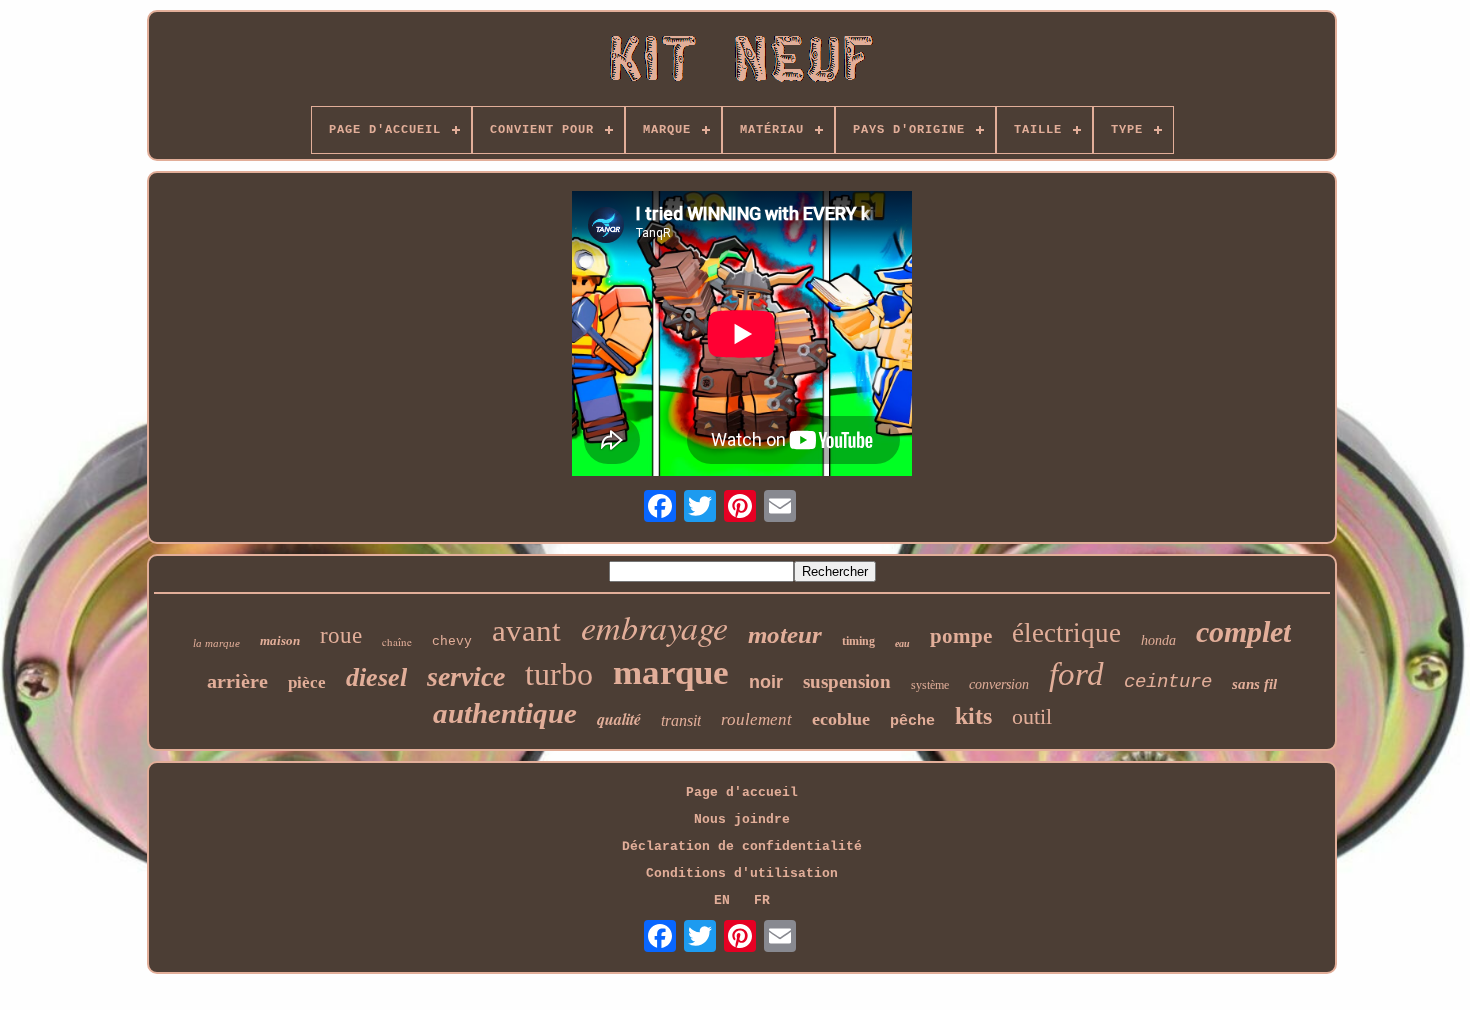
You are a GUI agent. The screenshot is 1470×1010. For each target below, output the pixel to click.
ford (1076, 674)
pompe (961, 636)
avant (526, 630)
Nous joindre (742, 819)
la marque (216, 643)
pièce (307, 682)
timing (858, 641)
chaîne (397, 641)
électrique (1066, 633)
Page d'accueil (742, 792)
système (930, 685)
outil (1032, 716)
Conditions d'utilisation (742, 873)
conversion (999, 684)
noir (766, 682)
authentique (505, 713)
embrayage (654, 626)
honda (1158, 640)
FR (762, 900)
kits (973, 716)
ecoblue (841, 719)
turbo (559, 674)
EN (722, 900)
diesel (376, 677)
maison (280, 640)
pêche (912, 721)
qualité (619, 719)
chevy (452, 641)
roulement (756, 719)
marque (671, 672)
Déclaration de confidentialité (742, 846)
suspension (847, 681)
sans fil (1254, 684)
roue (341, 635)
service (466, 676)
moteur (785, 634)
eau (902, 643)
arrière (237, 681)
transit (681, 720)
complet (1243, 631)
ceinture (1168, 682)
